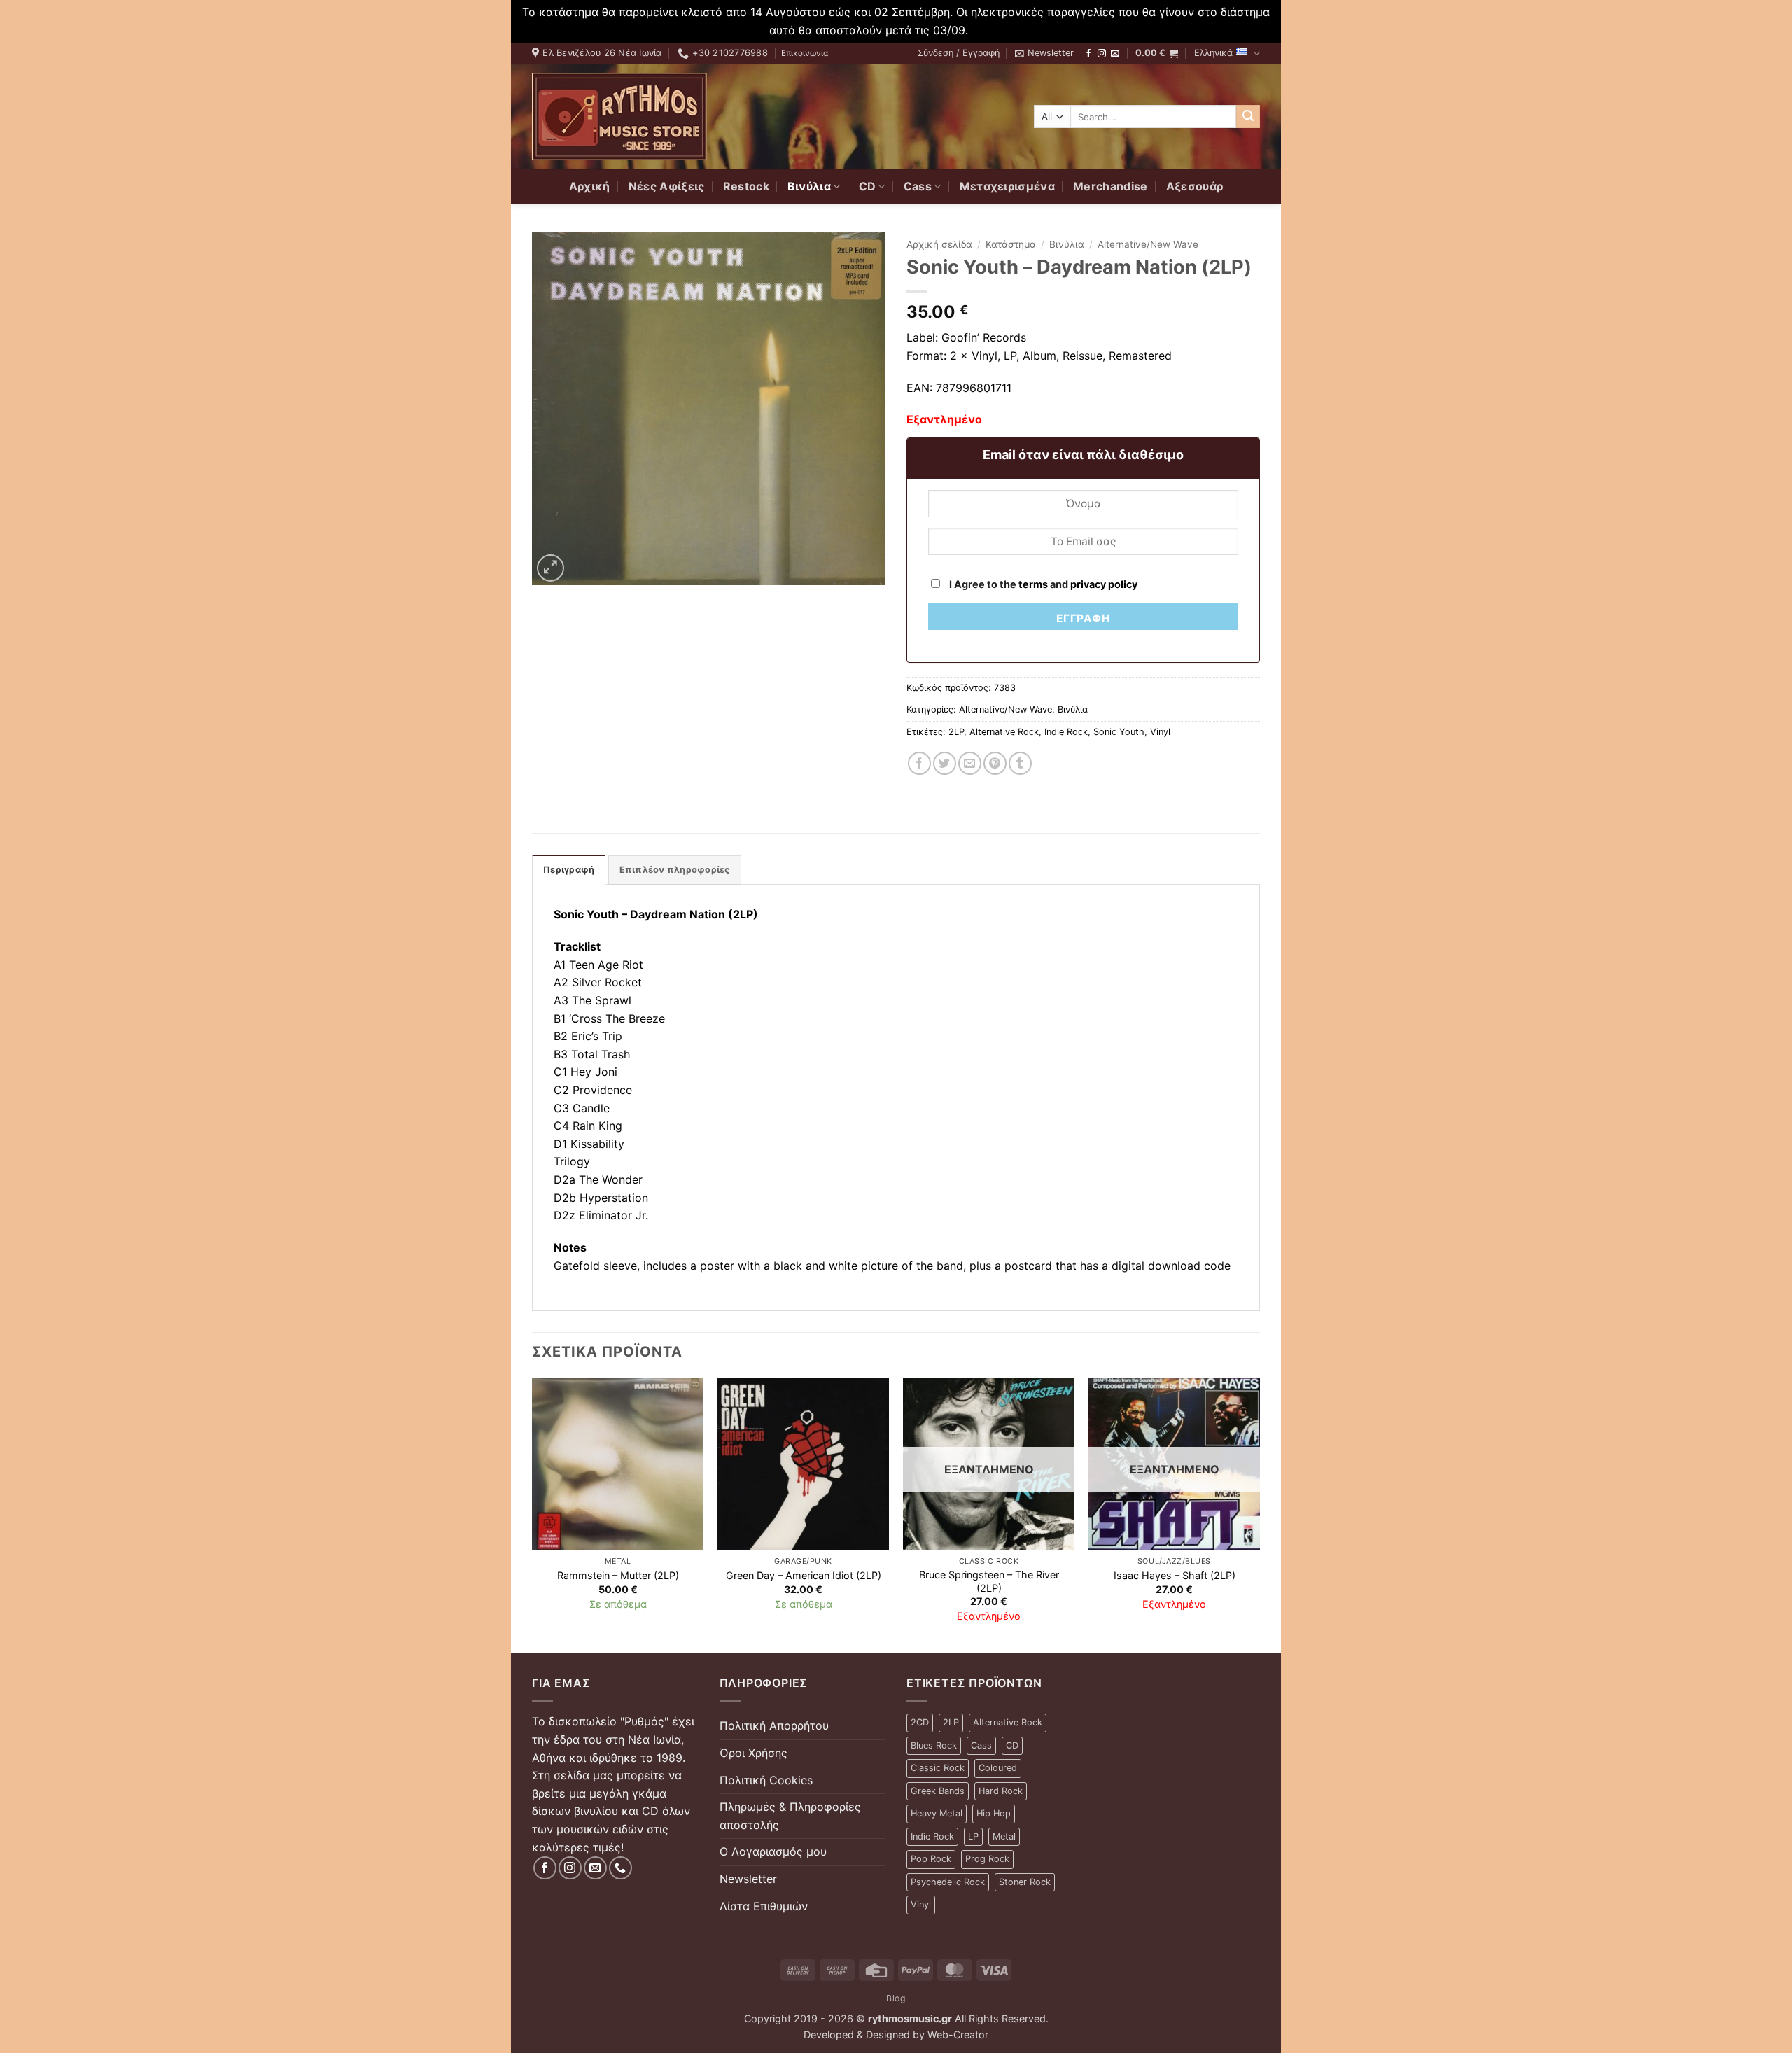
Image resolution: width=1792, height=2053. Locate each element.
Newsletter (748, 1879)
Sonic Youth (1119, 732)
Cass (918, 186)
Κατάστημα (1011, 244)
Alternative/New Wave (1148, 244)
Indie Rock (1066, 732)
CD (868, 186)
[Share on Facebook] (919, 763)
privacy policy (1104, 584)
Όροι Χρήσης (754, 1753)
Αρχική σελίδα (939, 244)
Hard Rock (1001, 1791)
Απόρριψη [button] (997, 30)
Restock (746, 186)
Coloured (998, 1768)
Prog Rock (987, 1859)
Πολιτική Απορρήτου (774, 1725)
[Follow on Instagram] (1102, 54)
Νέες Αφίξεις (667, 186)
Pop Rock (931, 1859)
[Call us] (621, 1868)
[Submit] (1248, 117)
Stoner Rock (1025, 1882)
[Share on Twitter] (945, 763)
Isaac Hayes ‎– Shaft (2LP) (1175, 1575)
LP (973, 1836)
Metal (1004, 1836)
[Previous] (533, 1514)
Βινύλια (809, 186)
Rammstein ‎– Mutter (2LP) (618, 1575)
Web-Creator (958, 2034)
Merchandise (1111, 186)
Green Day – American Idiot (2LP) (804, 1575)
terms (1033, 584)
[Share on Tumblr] (1020, 763)
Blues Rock (934, 1745)
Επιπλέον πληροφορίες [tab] (675, 870)
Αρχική (590, 186)
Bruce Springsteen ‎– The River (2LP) (989, 1581)
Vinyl (1160, 732)
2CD (920, 1722)
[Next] (1259, 1514)
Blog (896, 1998)
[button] (959, 53)
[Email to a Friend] (970, 763)
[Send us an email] (1115, 54)
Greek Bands (938, 1791)
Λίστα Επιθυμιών (764, 1906)
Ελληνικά (1213, 53)
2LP (956, 732)
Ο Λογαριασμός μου (773, 1851)
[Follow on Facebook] (1088, 54)
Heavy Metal (937, 1813)
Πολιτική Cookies (766, 1780)
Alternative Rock (1004, 732)
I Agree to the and (1042, 584)
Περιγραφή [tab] (569, 870)
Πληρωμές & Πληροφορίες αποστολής (790, 1816)
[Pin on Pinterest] (995, 763)
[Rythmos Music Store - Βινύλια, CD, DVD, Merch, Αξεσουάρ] (619, 117)
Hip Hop (994, 1813)
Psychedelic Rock (948, 1882)
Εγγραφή (1083, 618)
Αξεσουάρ (1195, 186)
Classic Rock (938, 1768)
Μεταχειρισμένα (1007, 186)
